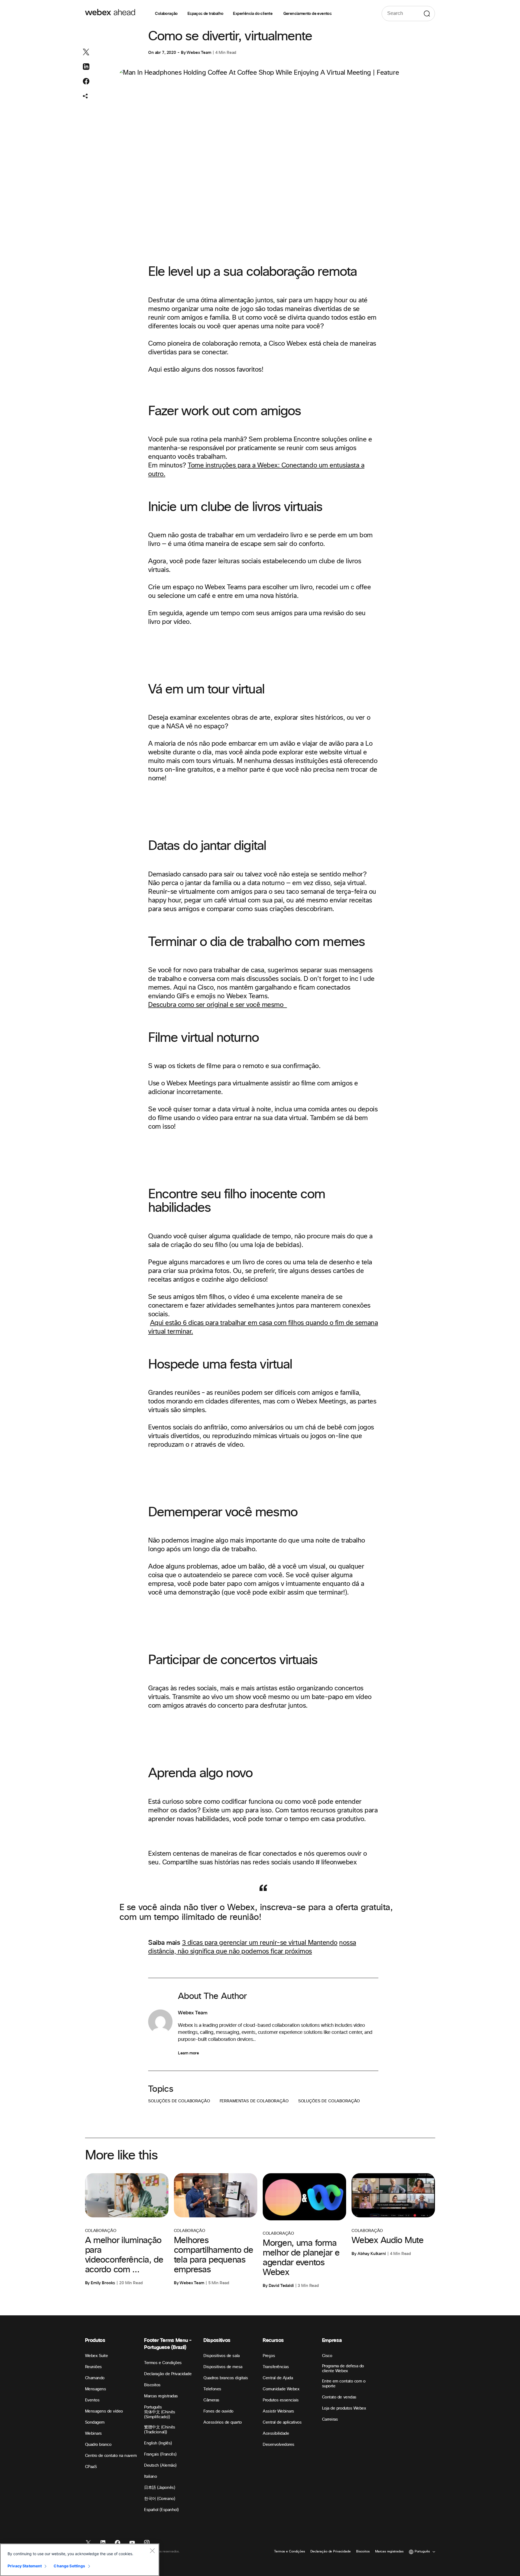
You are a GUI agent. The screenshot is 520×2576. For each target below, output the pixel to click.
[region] (80, 2560)
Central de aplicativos (282, 2422)
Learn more (188, 2053)
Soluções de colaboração (179, 2101)
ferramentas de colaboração (254, 2101)
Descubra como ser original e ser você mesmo (217, 1005)
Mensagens (96, 2389)
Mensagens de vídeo (104, 2411)
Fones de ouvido (218, 2411)
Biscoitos (152, 2385)
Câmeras (211, 2400)
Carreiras (330, 2419)
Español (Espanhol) (161, 2510)
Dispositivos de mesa (223, 2367)
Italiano (150, 2477)
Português (153, 2407)
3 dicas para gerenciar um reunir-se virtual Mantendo (260, 1943)
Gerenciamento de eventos (308, 14)
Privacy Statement (25, 2566)
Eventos (92, 2400)
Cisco (327, 2356)
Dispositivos (217, 2340)
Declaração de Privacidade (168, 2374)
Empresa (332, 2340)
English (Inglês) (158, 2443)
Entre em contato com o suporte (344, 2384)
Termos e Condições (163, 2363)
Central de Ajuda (278, 2378)
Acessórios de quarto (222, 2422)
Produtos (95, 2340)
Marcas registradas (161, 2396)
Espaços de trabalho (205, 14)
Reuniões (93, 2367)
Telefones (212, 2389)
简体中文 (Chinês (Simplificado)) (160, 2415)
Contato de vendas (339, 2397)
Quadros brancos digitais (226, 2378)
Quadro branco (98, 2445)
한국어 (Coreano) (160, 2499)
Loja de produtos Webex (344, 2408)
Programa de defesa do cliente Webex (343, 2369)
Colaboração (166, 14)
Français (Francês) (160, 2454)
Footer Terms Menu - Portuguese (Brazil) (168, 2344)
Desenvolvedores (279, 2445)
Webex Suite (97, 2356)
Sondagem (95, 2422)
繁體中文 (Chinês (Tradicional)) (160, 2430)
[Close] (152, 2551)
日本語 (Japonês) (160, 2488)
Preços (269, 2356)
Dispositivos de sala (221, 2356)
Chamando (95, 2378)
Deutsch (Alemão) (160, 2465)
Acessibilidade (276, 2433)
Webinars (93, 2433)
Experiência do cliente (253, 14)
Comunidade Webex (281, 2389)
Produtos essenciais (281, 2400)
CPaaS (91, 2467)
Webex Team (199, 53)
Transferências (276, 2367)
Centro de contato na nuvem (111, 2456)
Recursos (273, 2340)
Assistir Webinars (278, 2411)
